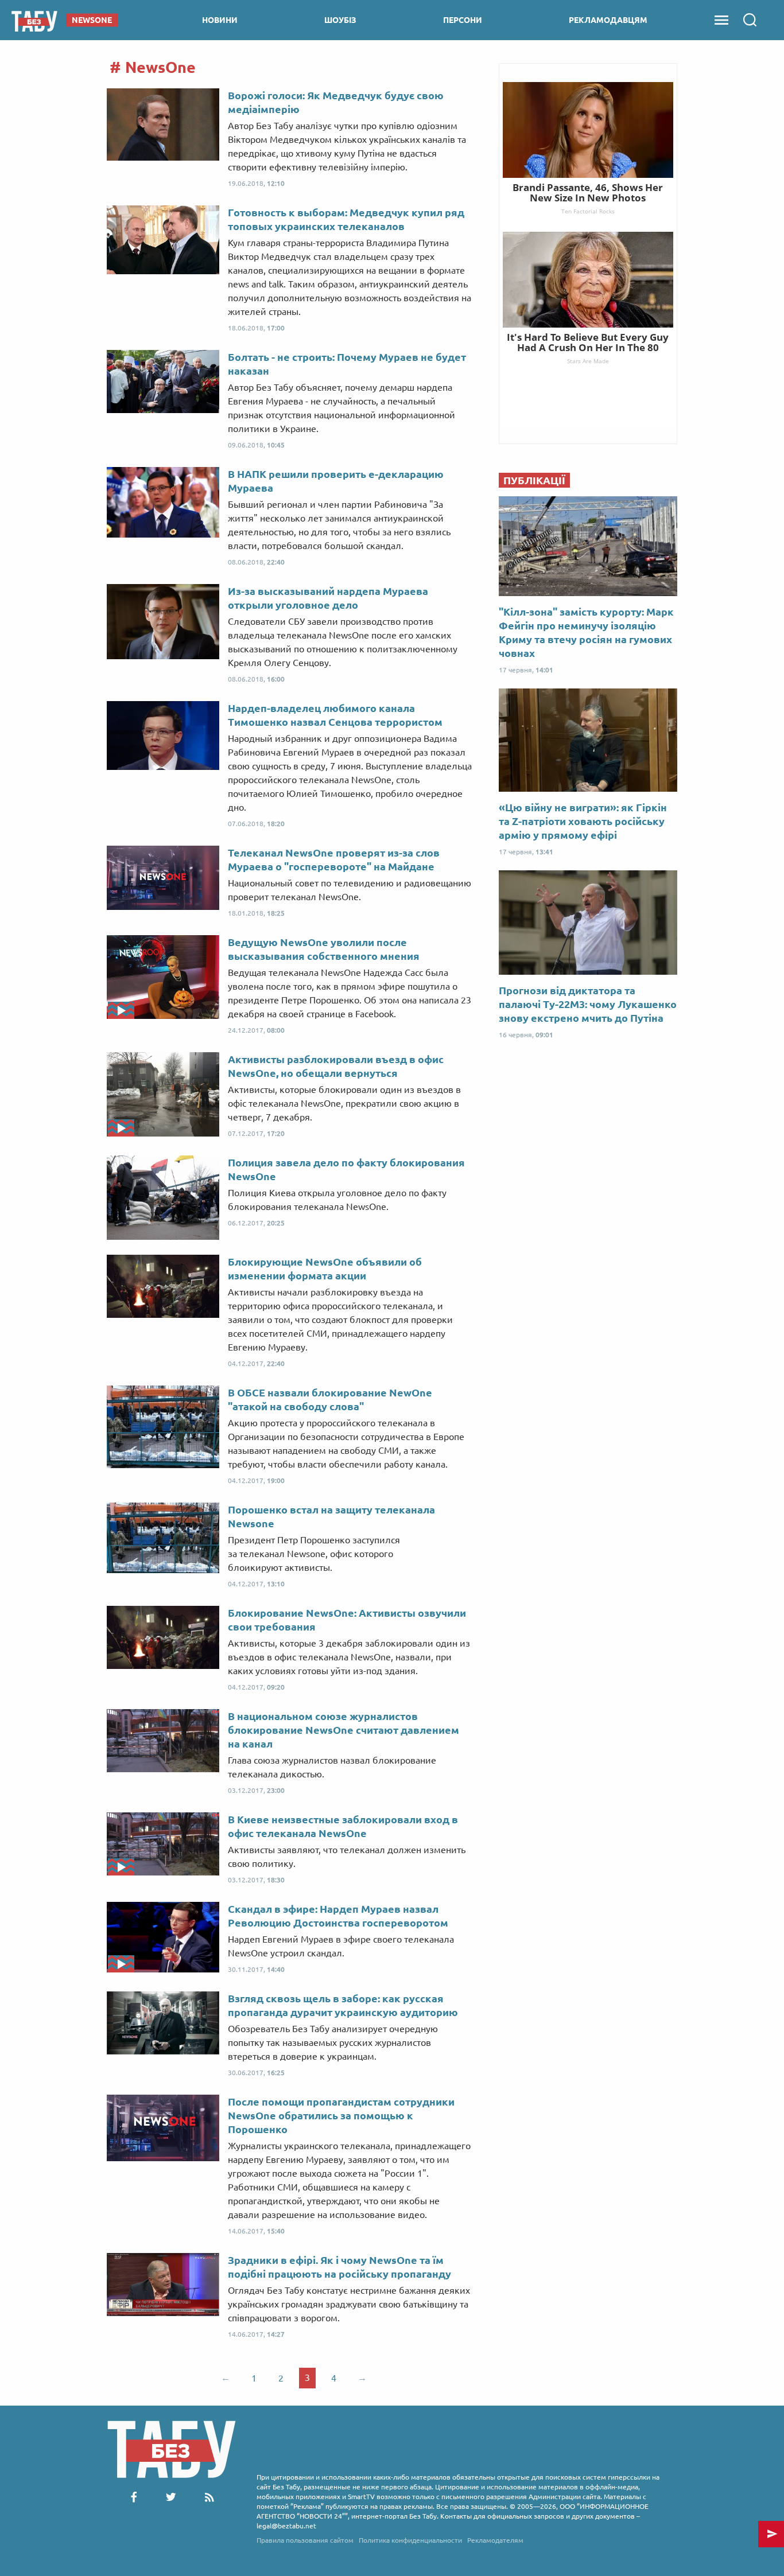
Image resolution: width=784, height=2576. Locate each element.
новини (220, 20)
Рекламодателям (495, 2540)
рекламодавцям (608, 20)
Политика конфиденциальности (410, 2540)
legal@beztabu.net (286, 2526)
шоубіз (340, 20)
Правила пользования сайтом (305, 2540)
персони (463, 20)
